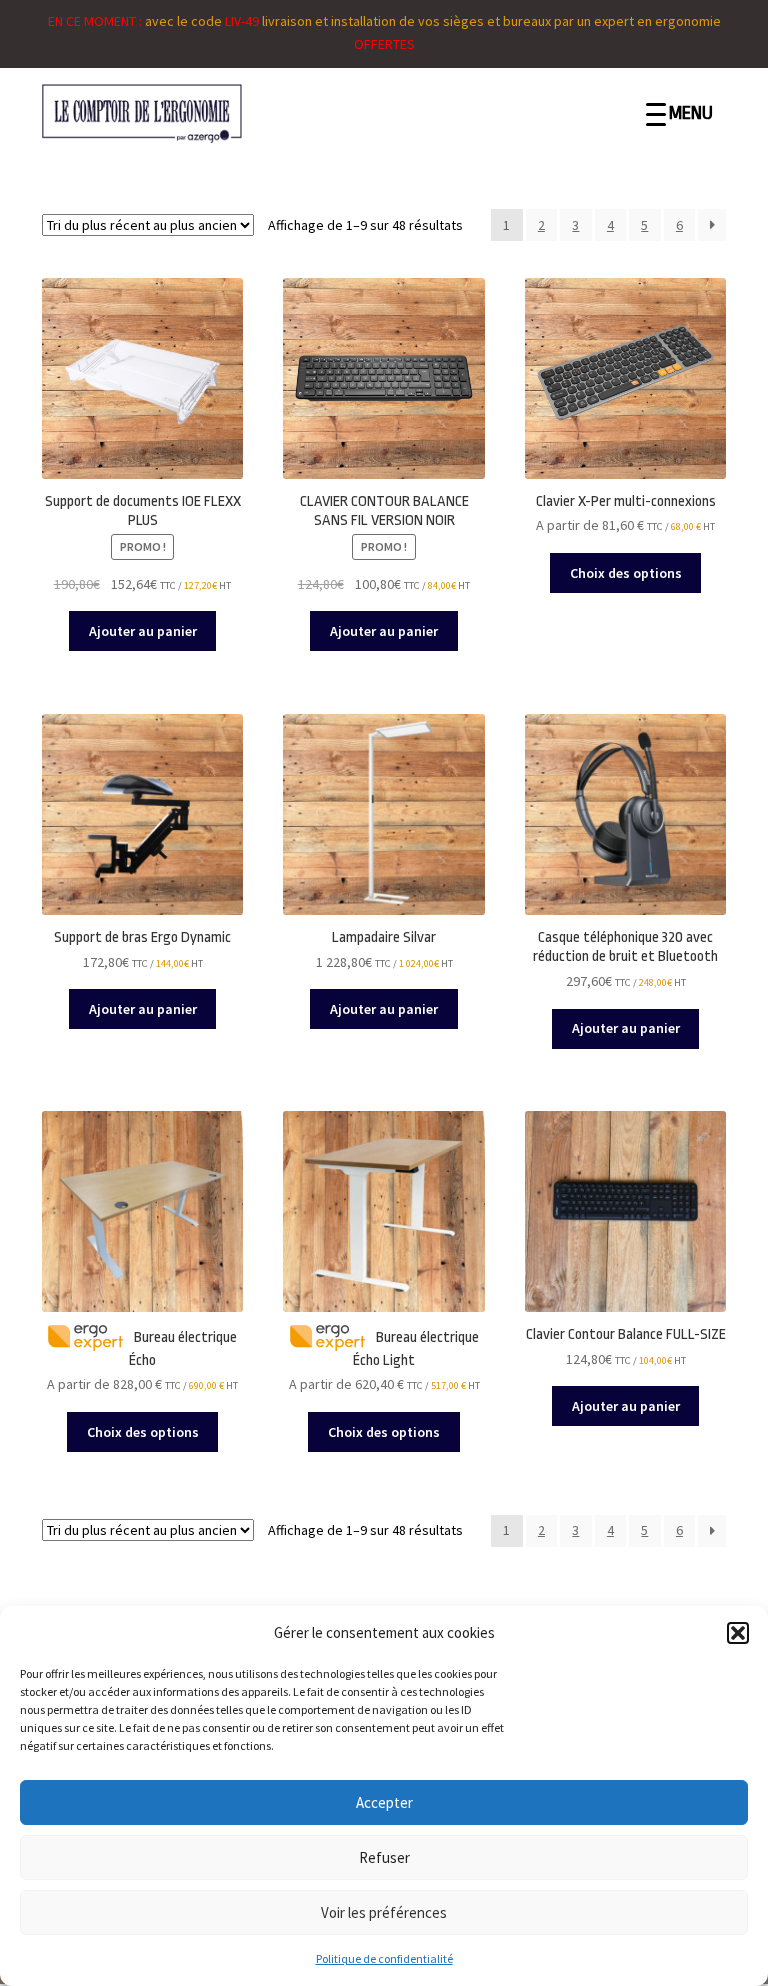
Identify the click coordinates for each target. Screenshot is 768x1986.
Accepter (384, 1802)
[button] (738, 1633)
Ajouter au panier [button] (143, 631)
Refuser (384, 1857)
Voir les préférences (384, 1912)
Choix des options (626, 573)
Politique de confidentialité (384, 1958)
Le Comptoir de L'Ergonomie (194, 113)
